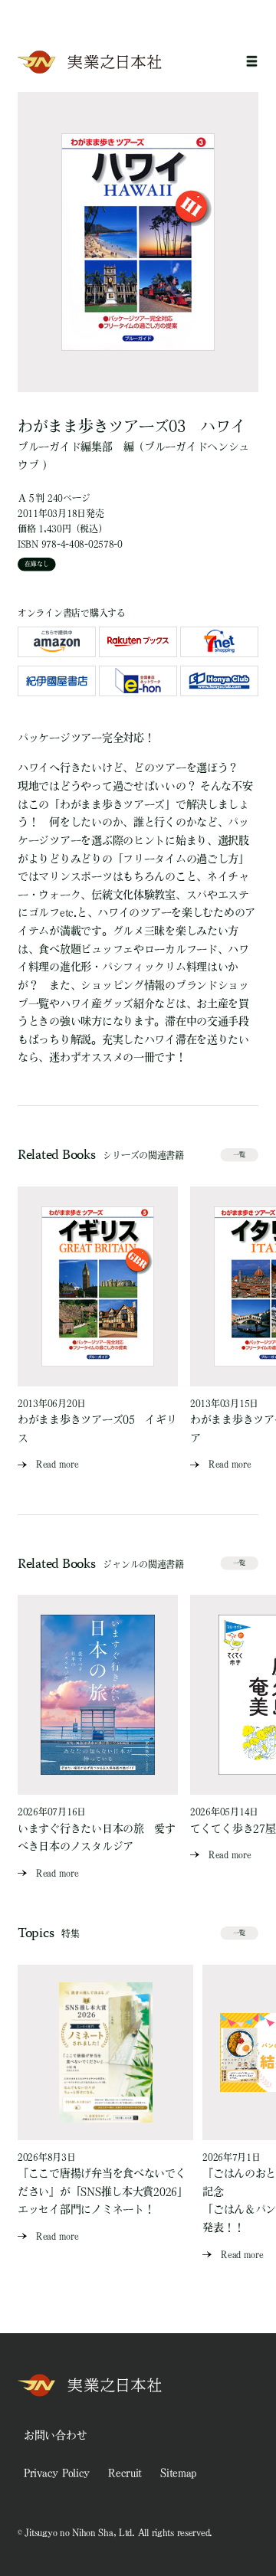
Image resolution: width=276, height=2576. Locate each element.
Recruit (125, 2473)
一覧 (239, 1154)
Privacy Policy (57, 2473)
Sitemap (178, 2473)
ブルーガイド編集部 (65, 447)
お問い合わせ (55, 2435)
